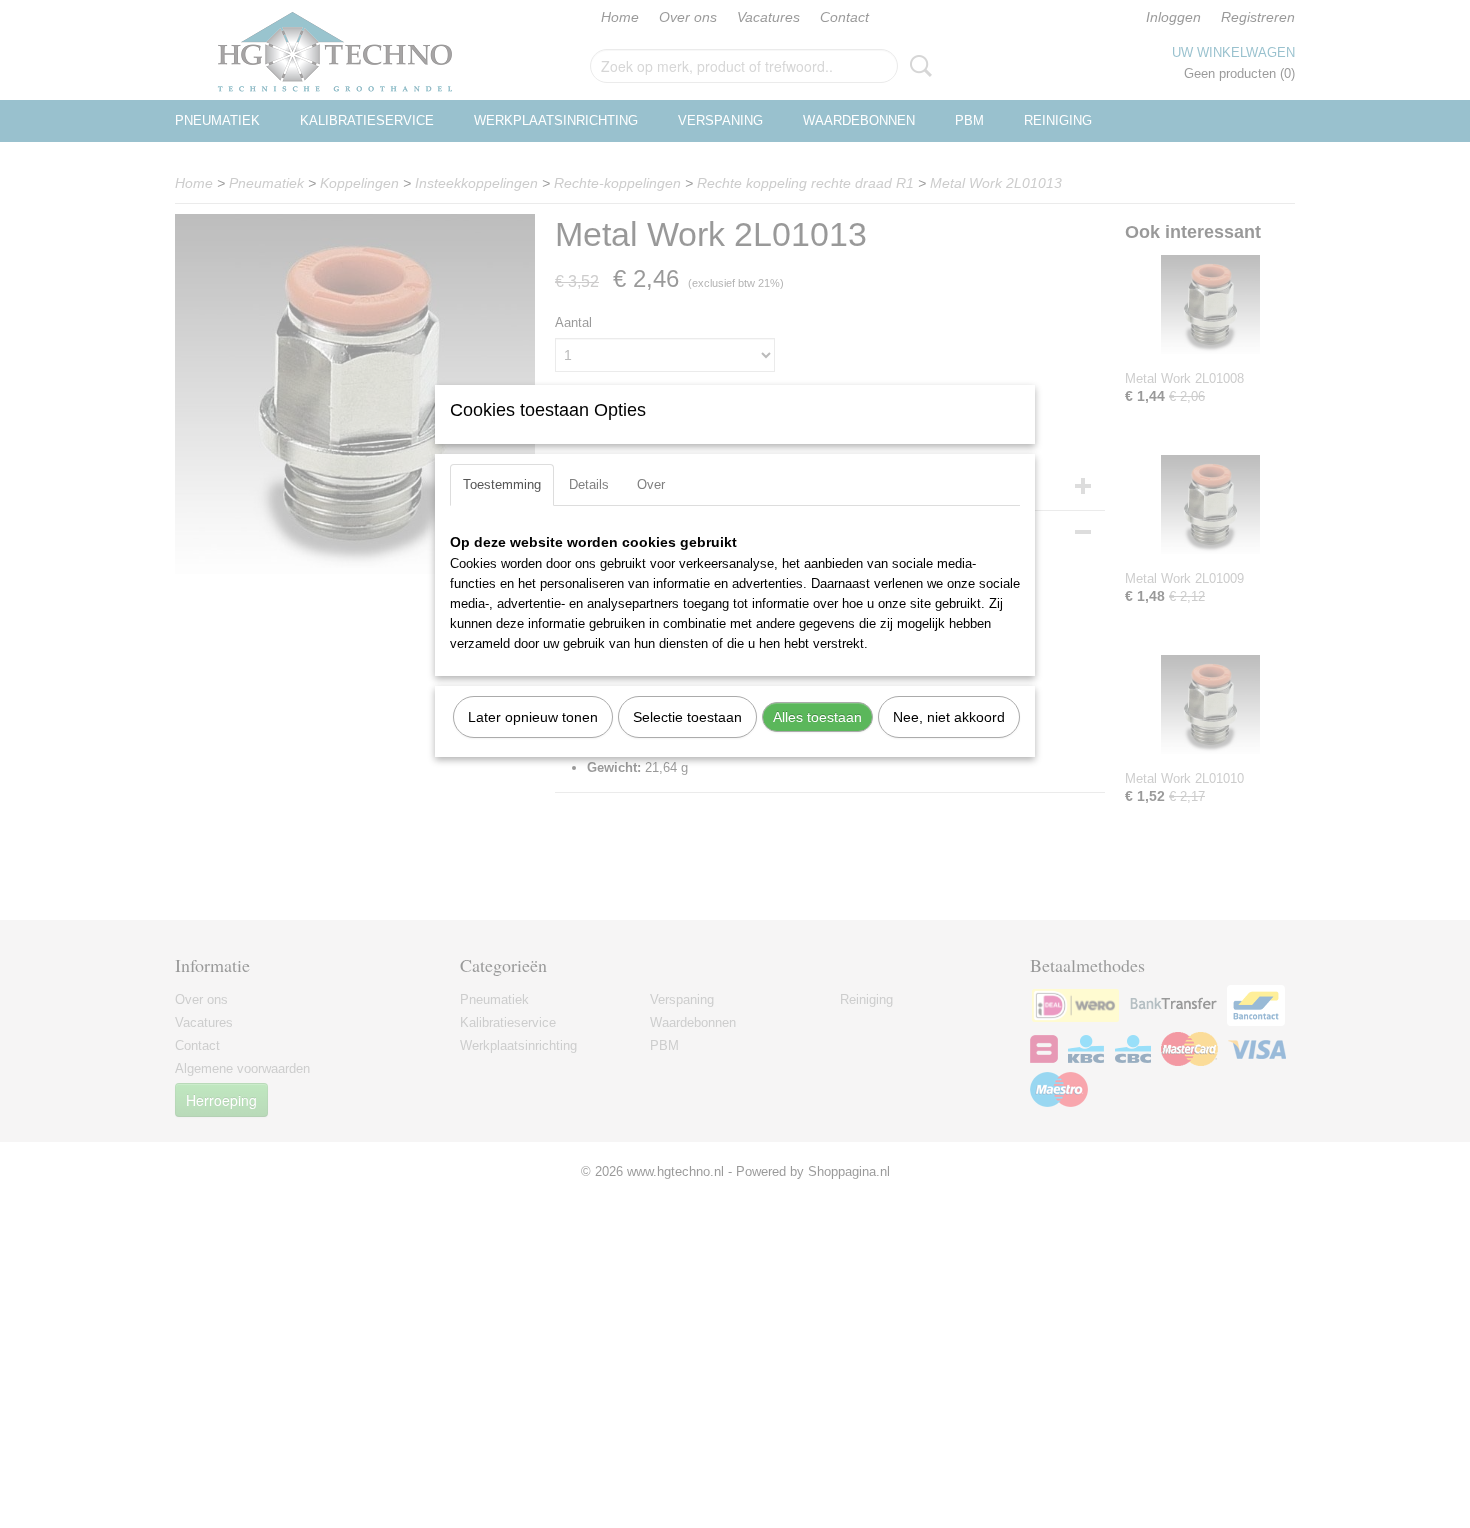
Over (651, 484)
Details (589, 484)
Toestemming (502, 484)
